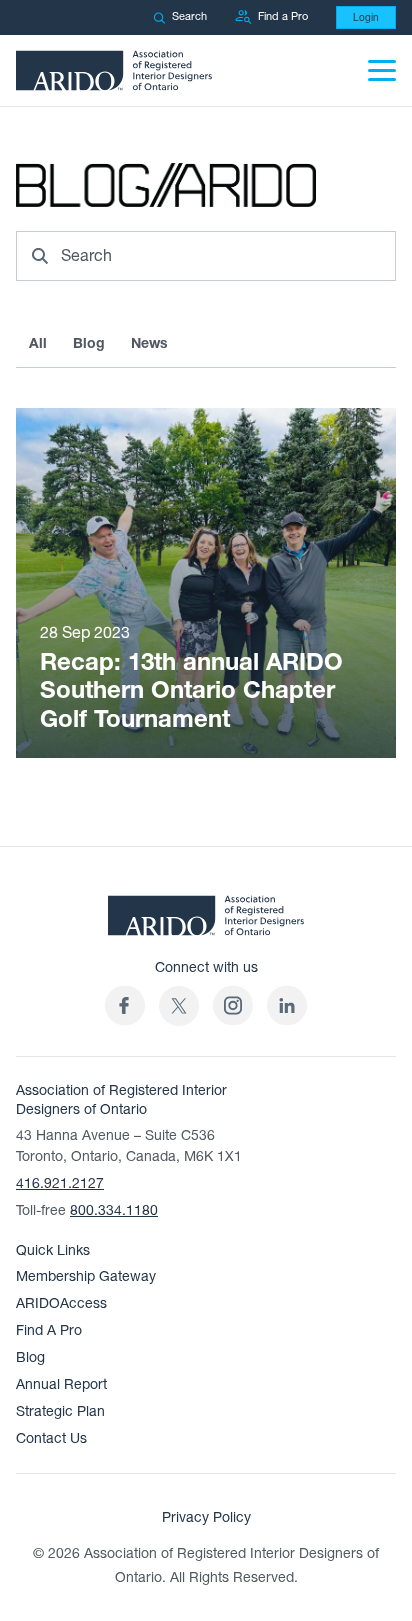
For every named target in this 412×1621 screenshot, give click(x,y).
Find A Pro (49, 1330)
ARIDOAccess (61, 1303)
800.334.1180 (114, 1210)
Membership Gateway (86, 1276)
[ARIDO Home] (206, 922)
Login (366, 17)
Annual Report (61, 1384)
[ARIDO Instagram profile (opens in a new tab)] (233, 1005)
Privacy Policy (206, 1517)
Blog (89, 343)
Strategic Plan (60, 1411)
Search (189, 16)
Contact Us (51, 1438)
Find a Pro (283, 16)
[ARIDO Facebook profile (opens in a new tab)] (125, 1005)
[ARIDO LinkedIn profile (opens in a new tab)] (287, 1005)
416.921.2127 (60, 1183)
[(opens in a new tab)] (179, 1005)
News (149, 343)
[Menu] (382, 70)
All (38, 343)
